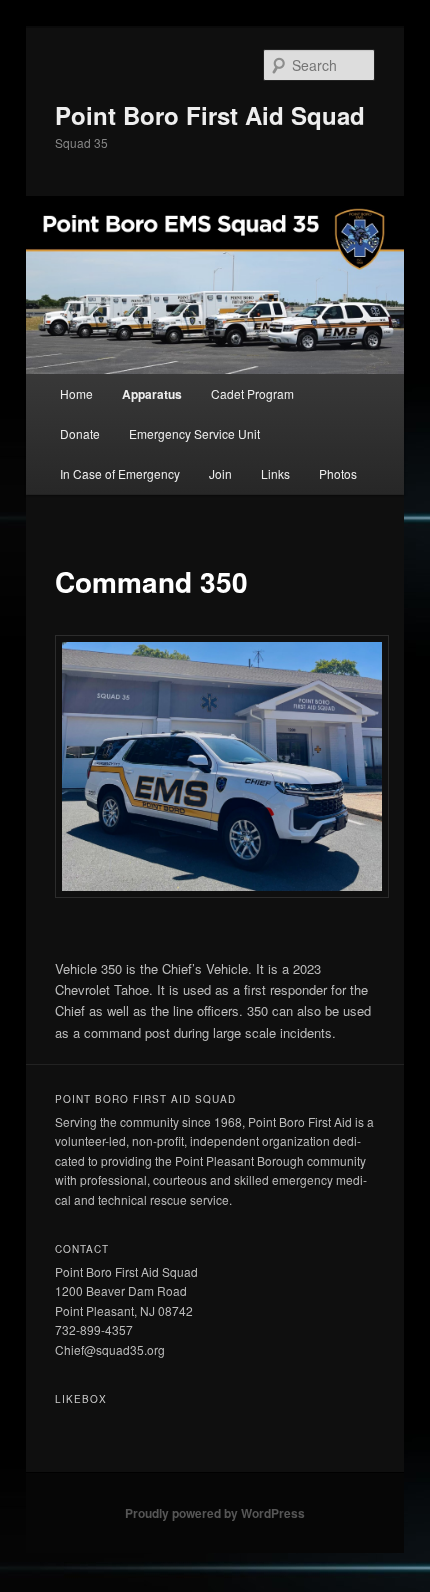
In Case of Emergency (120, 473)
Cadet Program (252, 393)
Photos (338, 473)
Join (220, 473)
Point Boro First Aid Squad (210, 115)
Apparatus (152, 394)
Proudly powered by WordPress (215, 1513)
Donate (80, 433)
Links (275, 473)
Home (76, 393)
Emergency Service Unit (194, 433)
